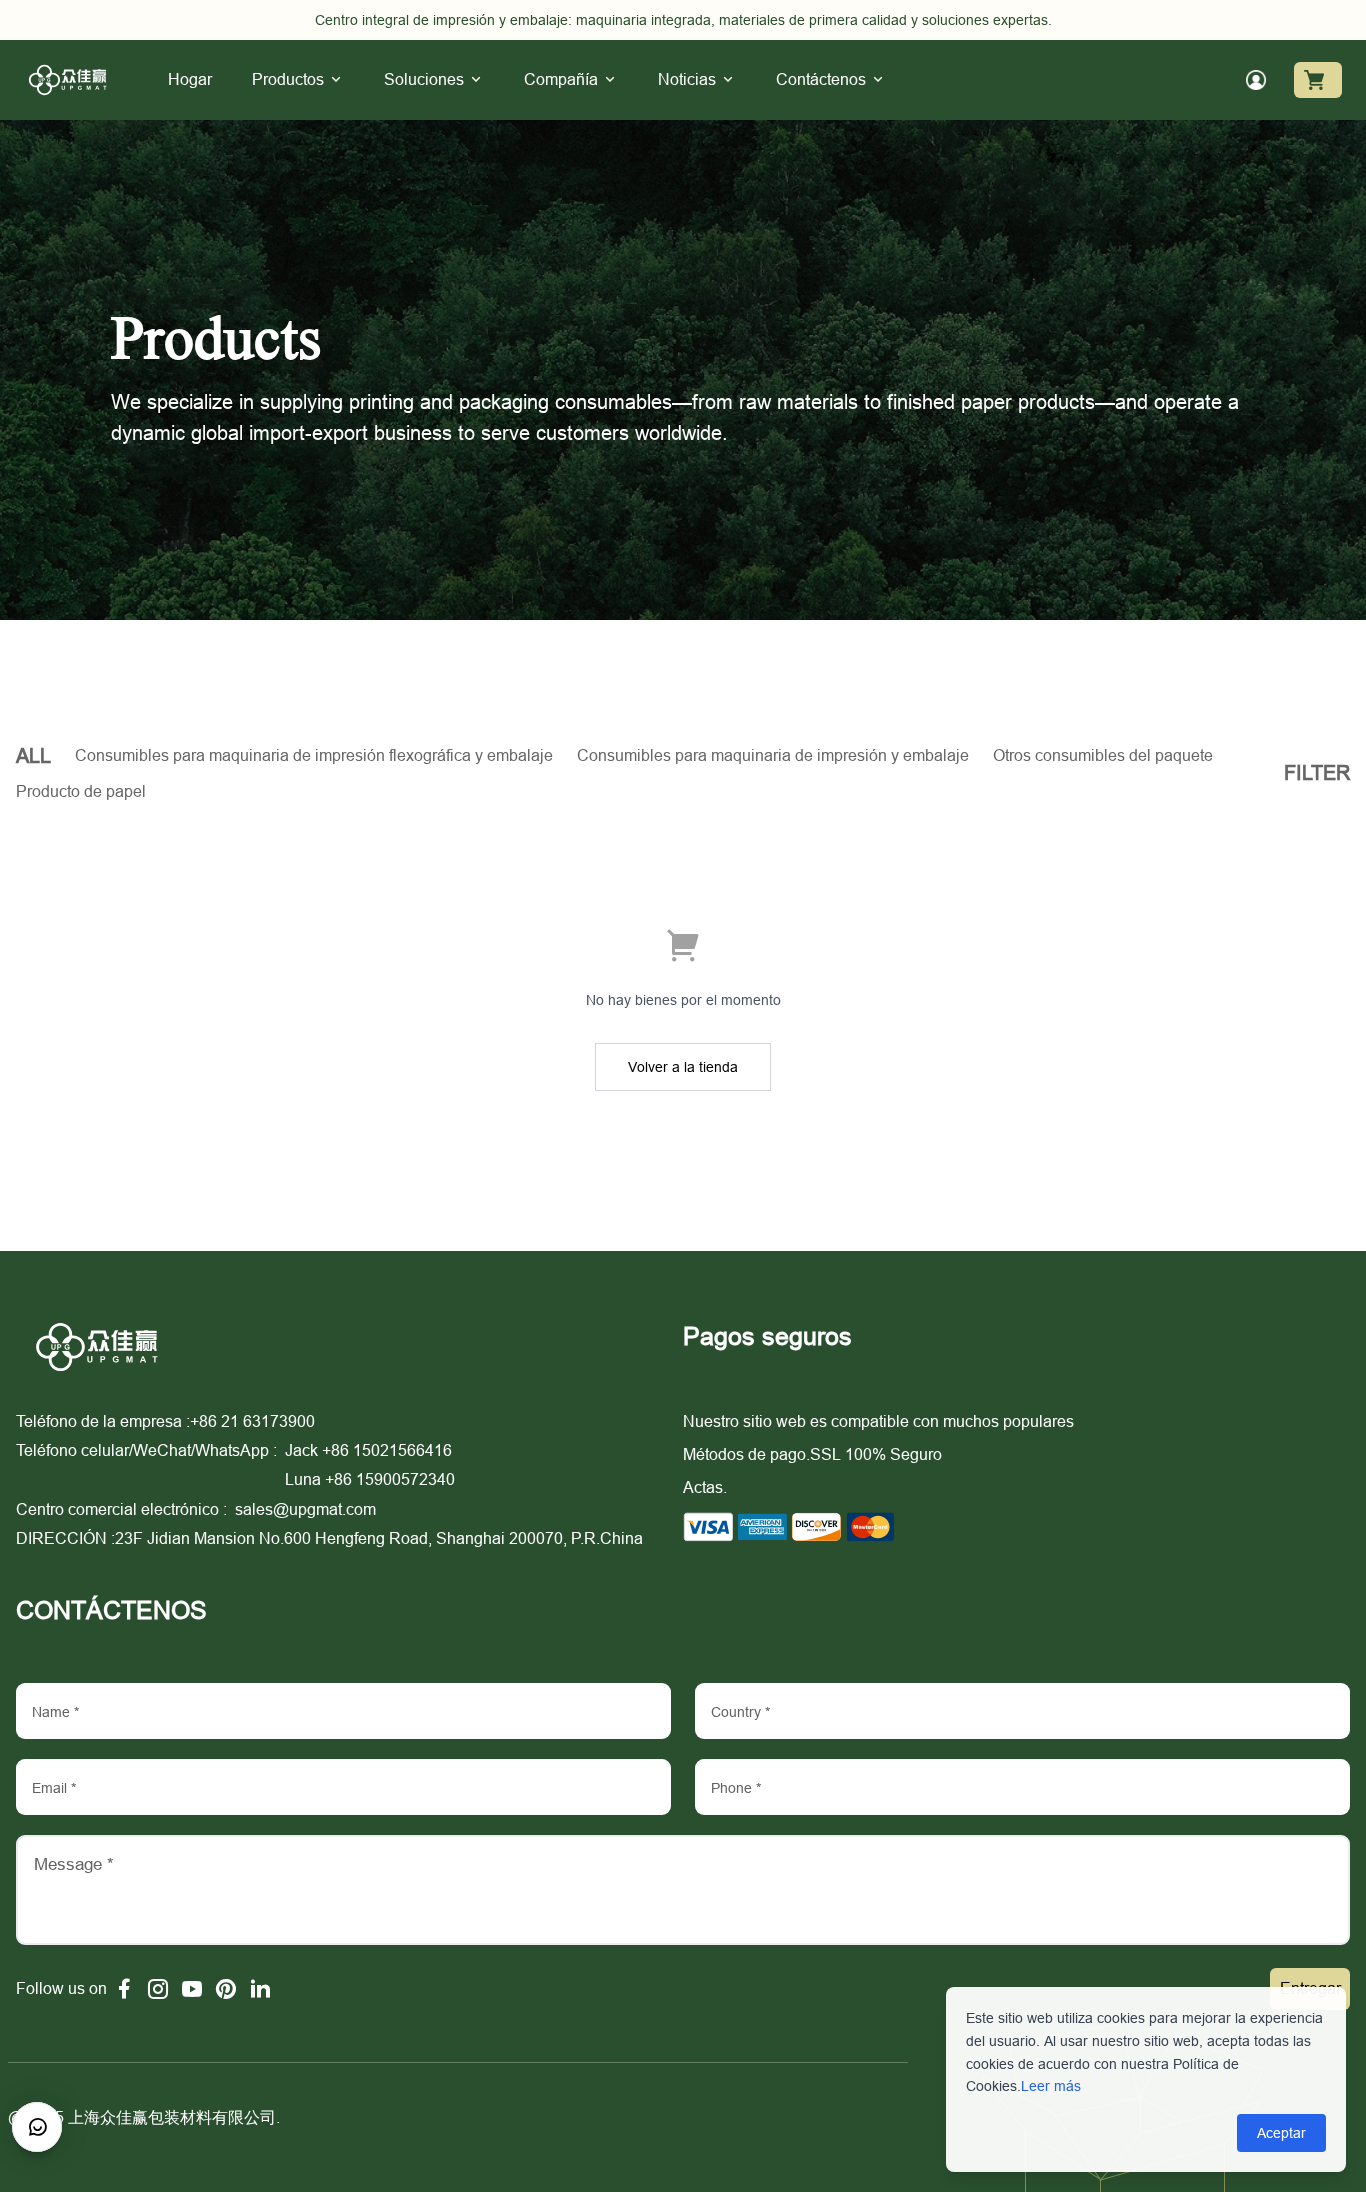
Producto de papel (81, 791)
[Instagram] (158, 1989)
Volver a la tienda (683, 1067)
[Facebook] (124, 1989)
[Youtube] (192, 1989)
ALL (33, 755)
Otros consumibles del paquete (1103, 755)
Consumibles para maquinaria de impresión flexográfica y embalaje (314, 755)
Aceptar (1281, 2133)
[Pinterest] (226, 1989)
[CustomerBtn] (37, 2127)
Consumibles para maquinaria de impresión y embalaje (773, 755)
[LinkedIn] (260, 1989)
